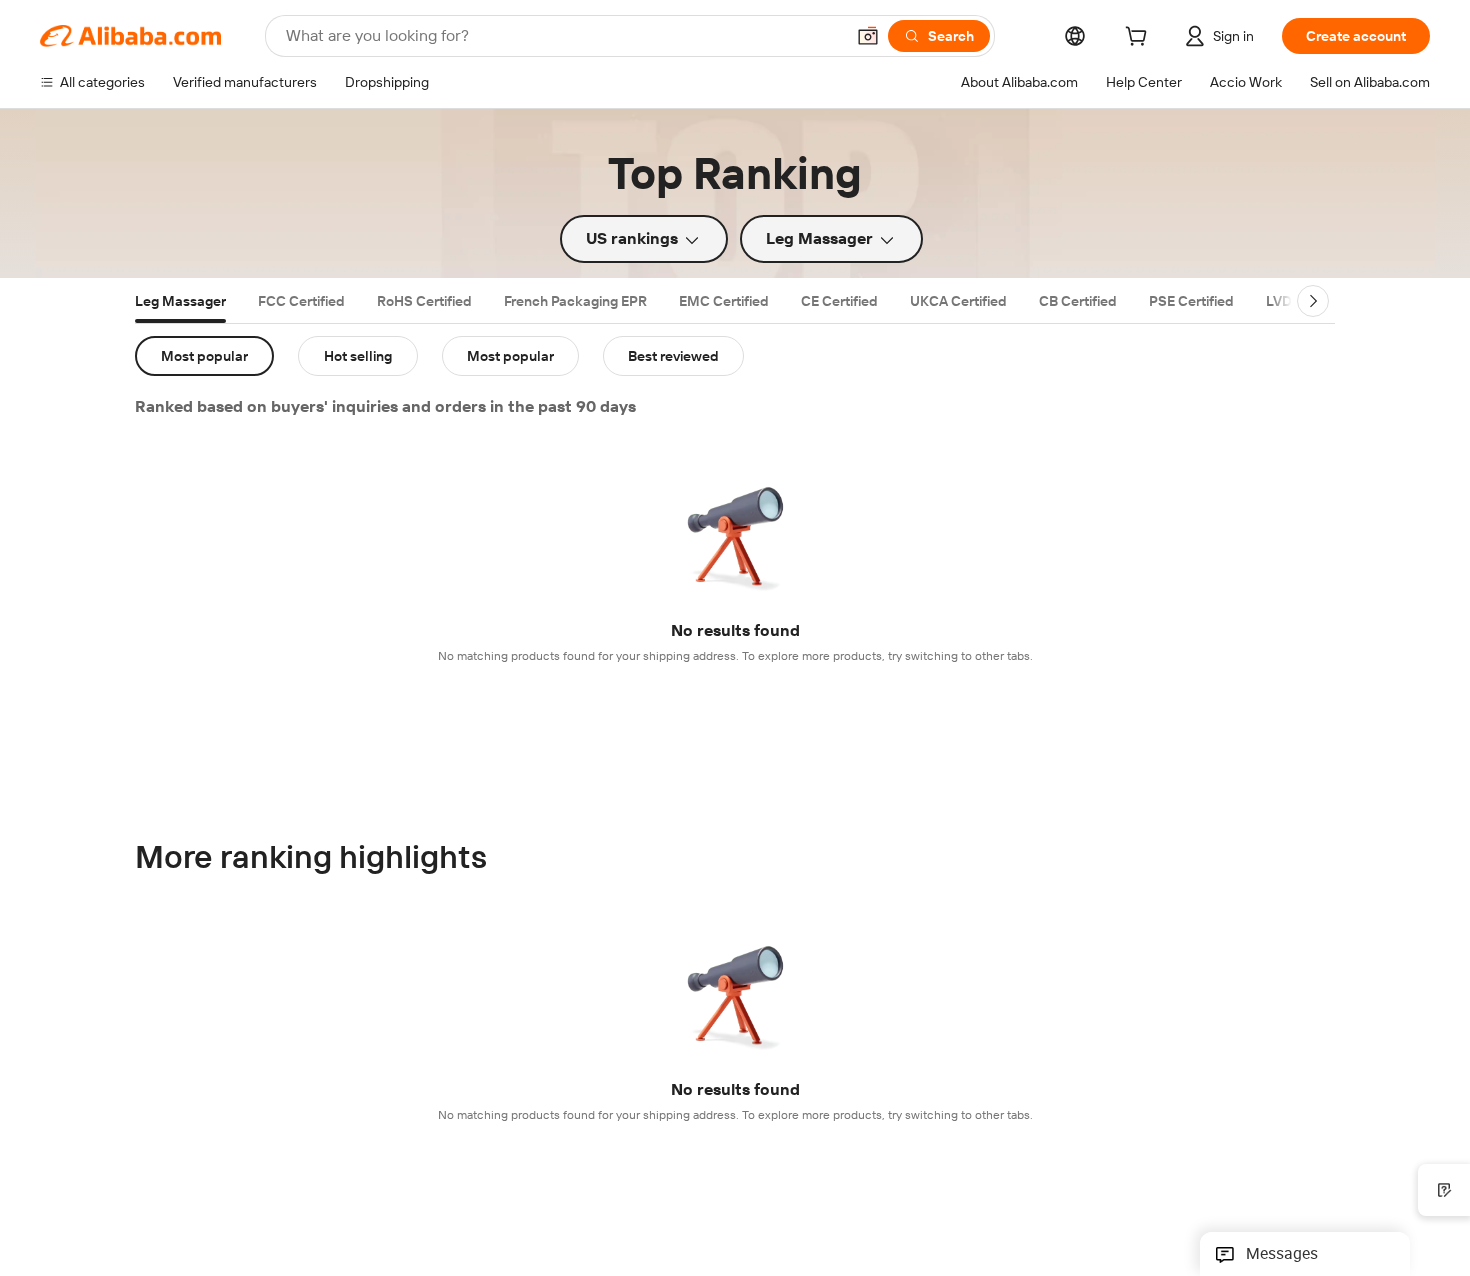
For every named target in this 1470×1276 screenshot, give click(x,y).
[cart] (1140, 39)
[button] (868, 36)
